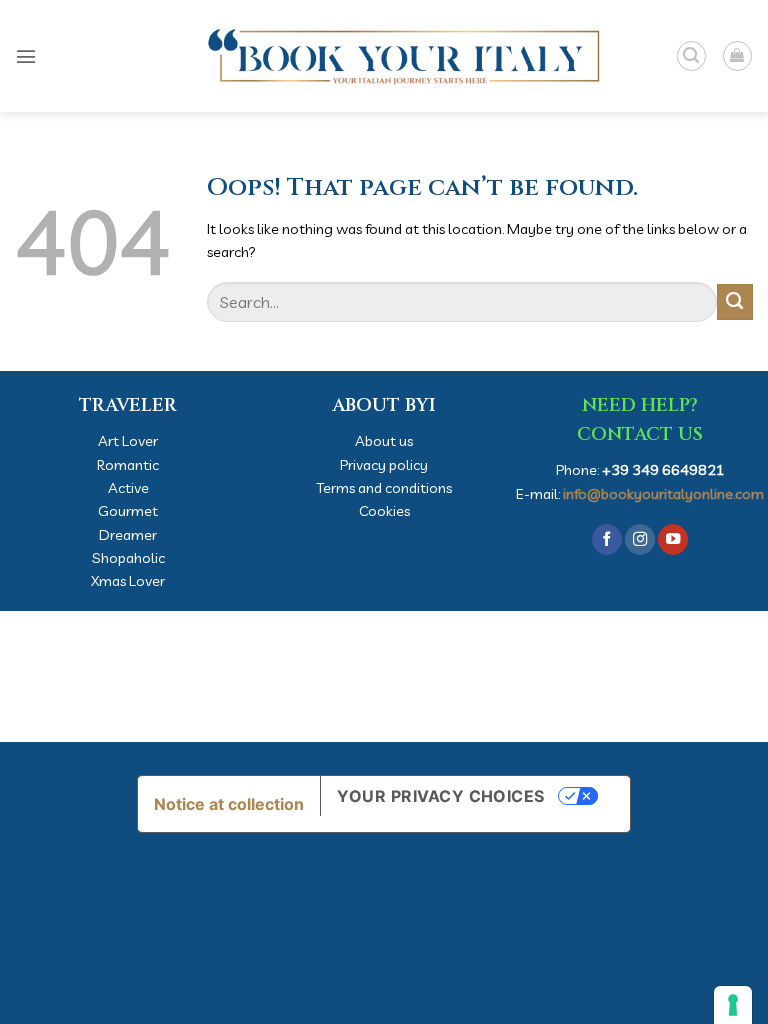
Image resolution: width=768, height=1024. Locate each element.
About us (384, 440)
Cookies (384, 510)
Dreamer (128, 534)
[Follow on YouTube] (673, 539)
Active (128, 487)
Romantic (128, 464)
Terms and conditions (384, 487)
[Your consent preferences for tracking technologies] (733, 1005)
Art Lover (128, 440)
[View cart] (737, 55)
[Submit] (735, 302)
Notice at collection (229, 804)
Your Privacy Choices (441, 796)
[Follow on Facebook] (607, 539)
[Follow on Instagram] (640, 539)
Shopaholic (128, 557)
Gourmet (128, 510)
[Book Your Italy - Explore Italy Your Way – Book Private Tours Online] (384, 56)
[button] (26, 56)
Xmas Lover (128, 580)
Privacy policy (384, 464)
